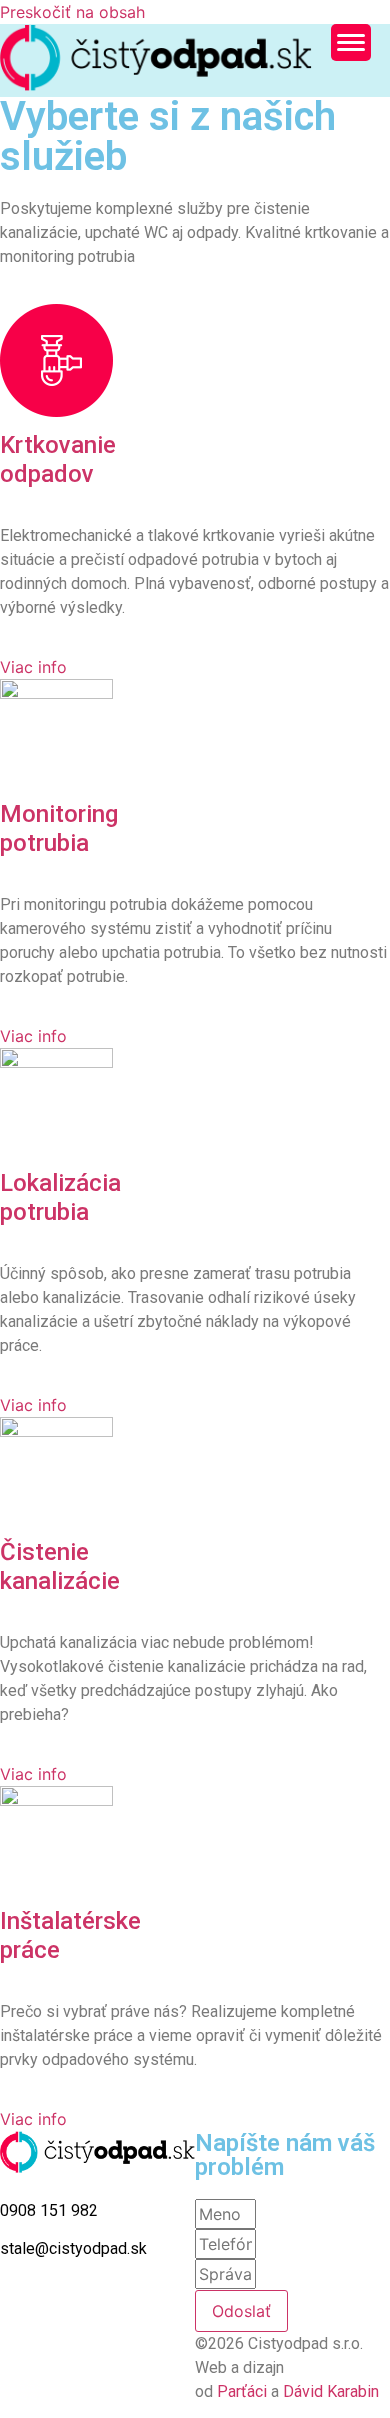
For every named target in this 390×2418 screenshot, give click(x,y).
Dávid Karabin (331, 2391)
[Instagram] (23, 2308)
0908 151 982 (49, 2210)
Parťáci (244, 2391)
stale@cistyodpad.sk (73, 2248)
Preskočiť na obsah (72, 12)
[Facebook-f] (8, 2308)
